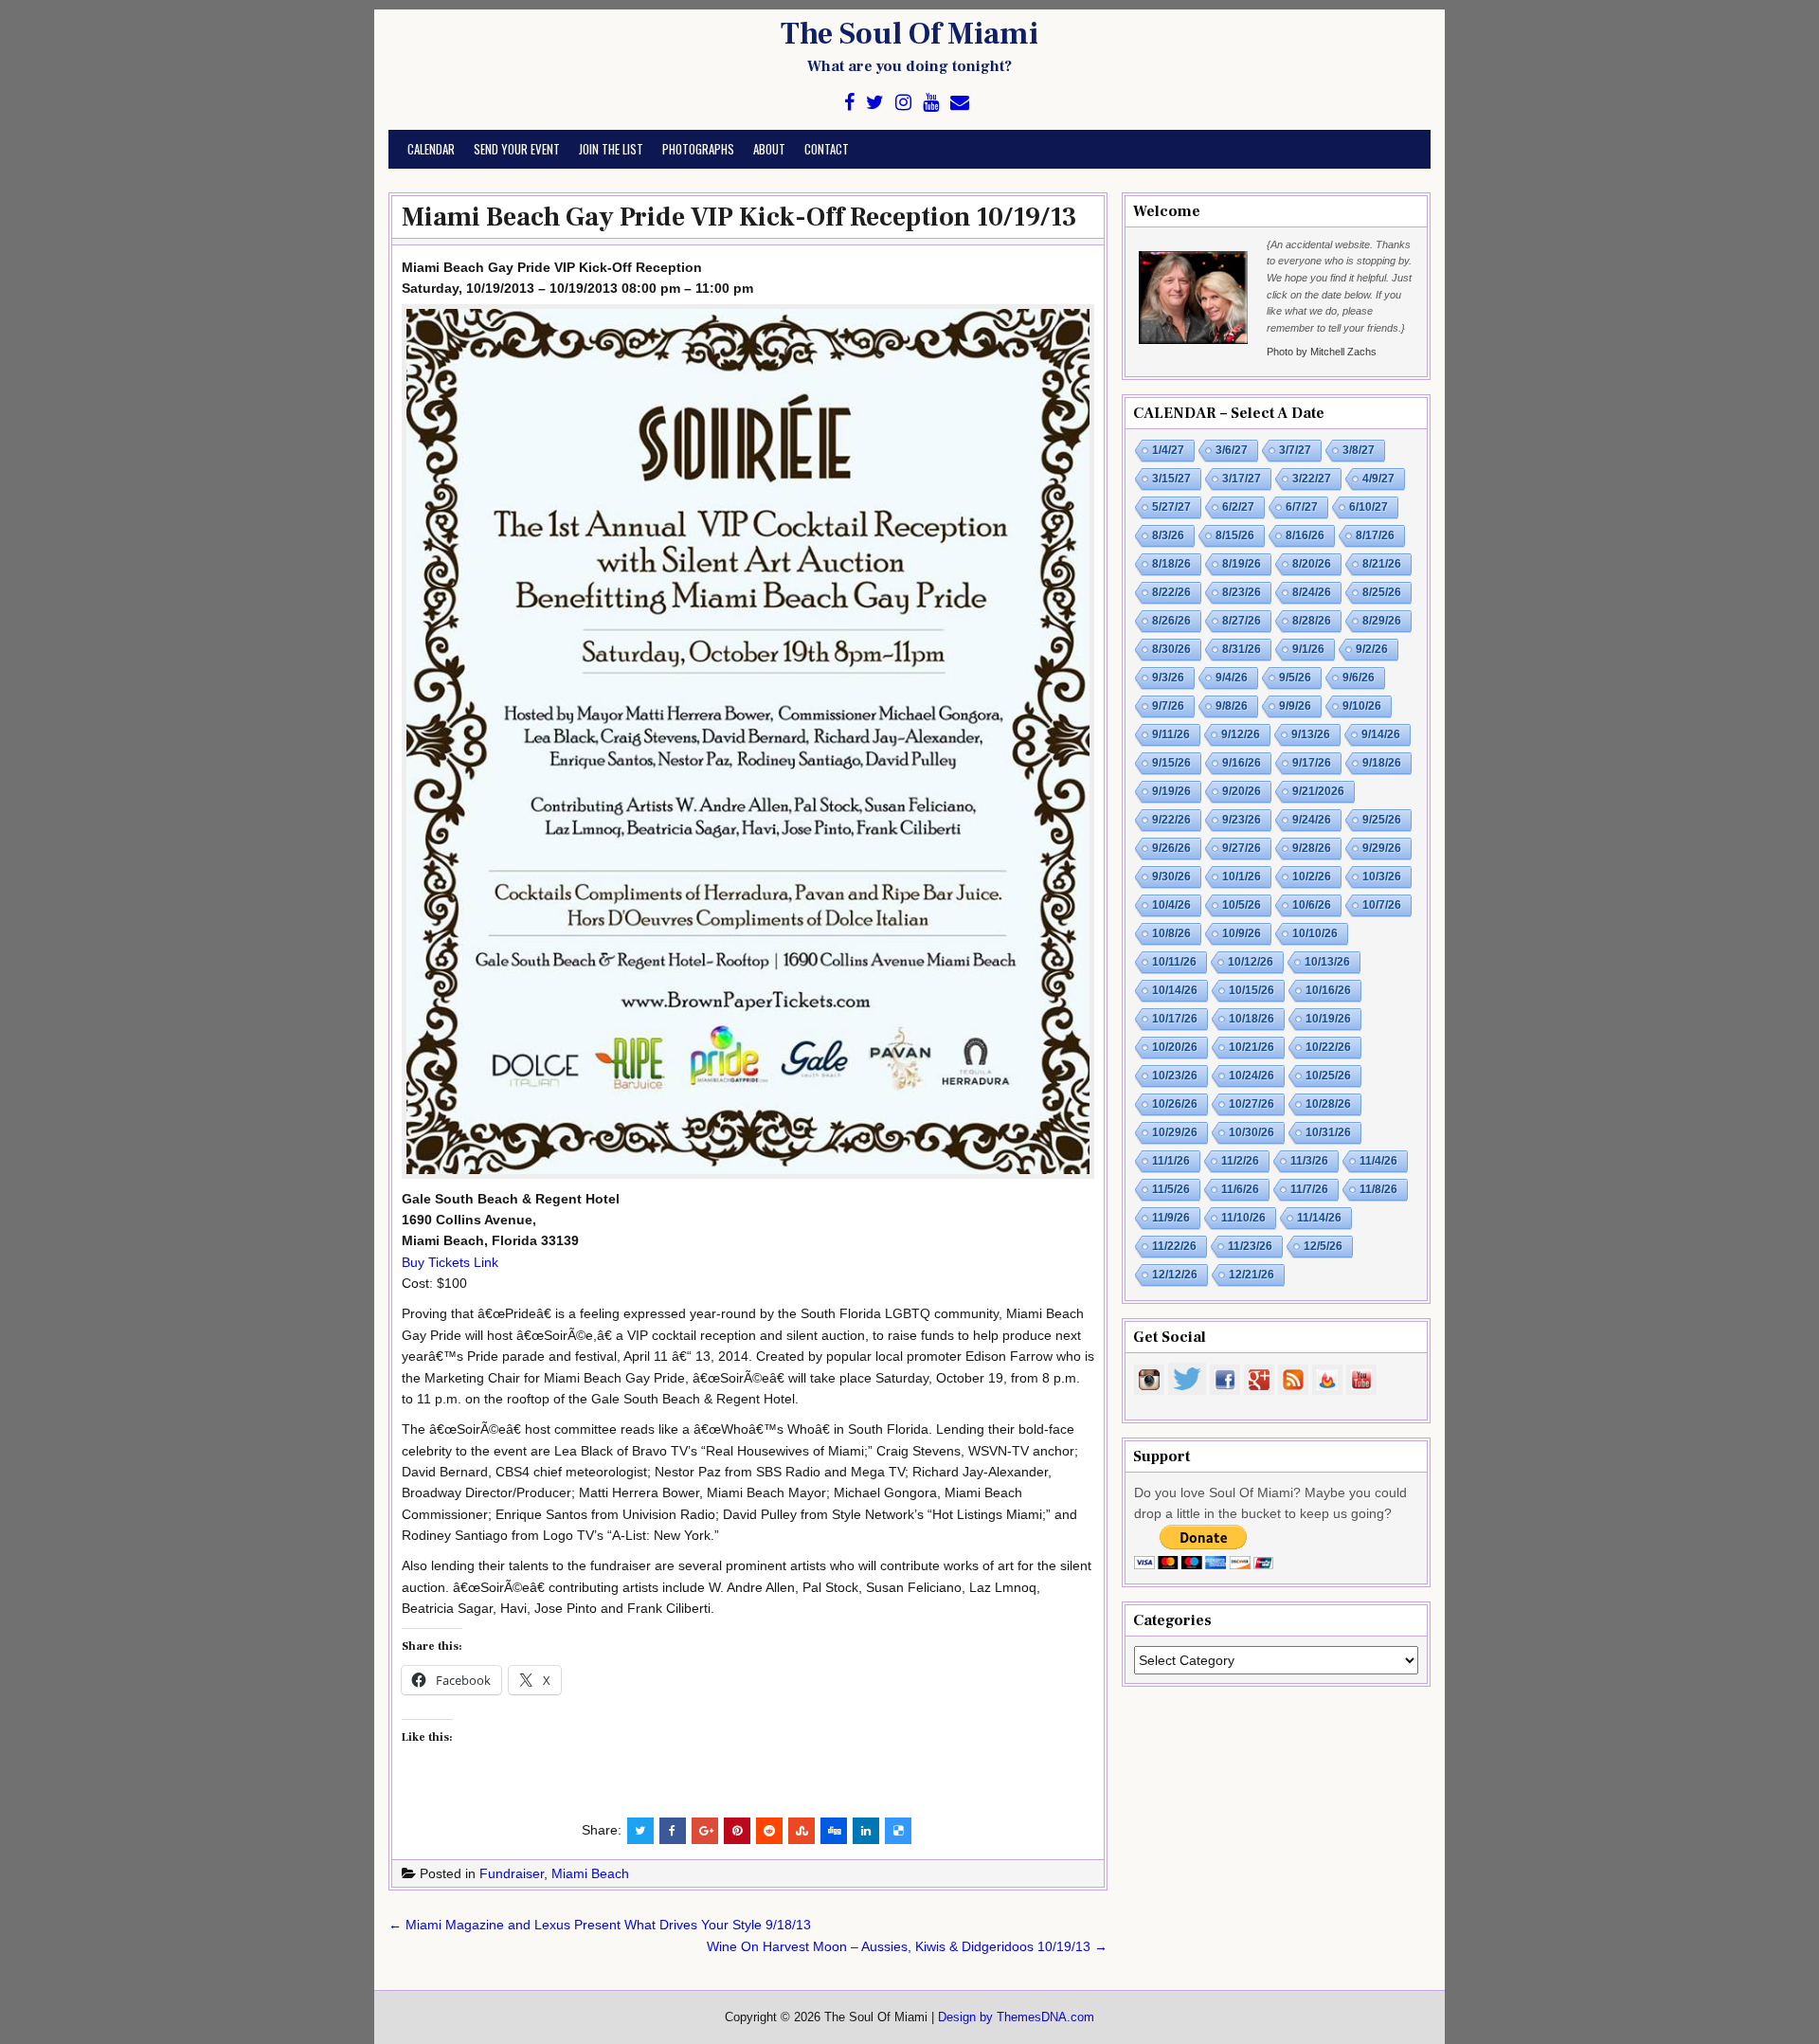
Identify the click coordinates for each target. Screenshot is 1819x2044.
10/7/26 (1382, 905)
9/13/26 (1311, 734)
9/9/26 (1295, 706)
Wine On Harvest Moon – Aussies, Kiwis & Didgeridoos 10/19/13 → (907, 1946)
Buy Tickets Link (450, 1262)
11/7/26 (1309, 1189)
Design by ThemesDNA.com (1016, 2017)
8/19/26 (1242, 564)
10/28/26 (1328, 1104)
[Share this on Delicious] (898, 1831)
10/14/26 (1175, 990)
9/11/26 (1171, 734)
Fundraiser (512, 1873)
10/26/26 (1175, 1104)
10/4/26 (1171, 905)
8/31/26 (1242, 649)
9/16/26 (1242, 763)
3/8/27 (1359, 450)
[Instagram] (903, 103)
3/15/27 (1171, 479)
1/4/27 (1168, 450)
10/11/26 (1174, 962)
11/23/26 (1250, 1246)
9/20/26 (1242, 791)
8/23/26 (1242, 592)
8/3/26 (1168, 535)
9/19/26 (1171, 791)
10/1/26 (1242, 877)
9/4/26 (1232, 678)
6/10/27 (1369, 507)
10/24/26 (1252, 1076)
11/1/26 (1171, 1161)
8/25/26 (1382, 592)
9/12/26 (1241, 734)
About (769, 149)
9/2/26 (1372, 649)
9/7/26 (1168, 706)
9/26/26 (1171, 848)
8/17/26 (1375, 535)
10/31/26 (1328, 1132)
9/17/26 (1312, 763)
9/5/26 (1295, 678)
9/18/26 (1382, 763)
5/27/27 (1171, 507)
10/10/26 (1315, 933)
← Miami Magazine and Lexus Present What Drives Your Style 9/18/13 (600, 1925)
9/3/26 (1168, 678)
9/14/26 (1381, 734)
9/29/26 (1382, 848)
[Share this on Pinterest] (737, 1831)
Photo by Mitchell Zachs (1322, 352)
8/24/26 (1312, 592)
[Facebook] (849, 103)
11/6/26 (1240, 1189)
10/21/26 (1252, 1047)
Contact (827, 149)
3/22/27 (1312, 479)
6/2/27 (1238, 507)
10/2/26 (1312, 877)
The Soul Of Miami (909, 34)
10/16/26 (1328, 990)
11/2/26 (1240, 1161)
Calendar (431, 149)
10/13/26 (1327, 962)
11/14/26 (1319, 1218)
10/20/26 (1175, 1047)
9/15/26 (1171, 763)
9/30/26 (1171, 877)
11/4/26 (1378, 1161)
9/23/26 (1242, 820)
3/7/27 (1295, 450)
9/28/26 (1312, 848)
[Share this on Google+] (705, 1831)
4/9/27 (1378, 479)
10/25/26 (1328, 1076)
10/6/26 (1312, 905)
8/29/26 (1382, 621)
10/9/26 (1242, 933)
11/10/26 (1243, 1218)
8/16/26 (1305, 535)
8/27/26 (1242, 621)
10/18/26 (1252, 1019)
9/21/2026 (1318, 791)
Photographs (698, 149)
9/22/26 (1171, 820)
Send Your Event (517, 149)
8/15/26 (1235, 535)
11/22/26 (1174, 1246)
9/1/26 (1308, 649)
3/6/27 (1232, 450)
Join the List (611, 149)
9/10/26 (1362, 706)
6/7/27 (1302, 507)
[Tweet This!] (640, 1831)
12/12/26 (1175, 1275)
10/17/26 (1175, 1019)
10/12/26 (1251, 962)
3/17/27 (1242, 479)
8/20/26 (1312, 564)
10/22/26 (1328, 1047)
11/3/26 (1309, 1161)
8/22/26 (1171, 592)
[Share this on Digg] (834, 1831)
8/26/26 (1171, 621)
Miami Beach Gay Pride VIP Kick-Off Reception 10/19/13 (739, 217)
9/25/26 (1382, 820)
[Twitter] (875, 103)
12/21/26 (1252, 1275)
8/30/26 (1171, 649)
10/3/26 (1382, 877)
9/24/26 (1312, 820)
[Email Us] (960, 103)
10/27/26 (1252, 1104)
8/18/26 (1171, 564)
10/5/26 (1242, 905)
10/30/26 (1252, 1132)
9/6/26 (1359, 678)
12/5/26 (1323, 1246)
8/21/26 (1382, 564)
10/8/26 (1171, 933)
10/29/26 (1175, 1132)
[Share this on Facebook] (673, 1831)
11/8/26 (1378, 1189)
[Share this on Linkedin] (866, 1831)
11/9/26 (1171, 1218)
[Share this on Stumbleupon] (801, 1831)
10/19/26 (1328, 1019)
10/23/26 (1175, 1076)
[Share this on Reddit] (769, 1831)
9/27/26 (1242, 848)
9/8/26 (1232, 706)
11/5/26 (1171, 1189)
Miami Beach (590, 1873)
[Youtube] (931, 103)
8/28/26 (1312, 621)
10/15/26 (1252, 990)
